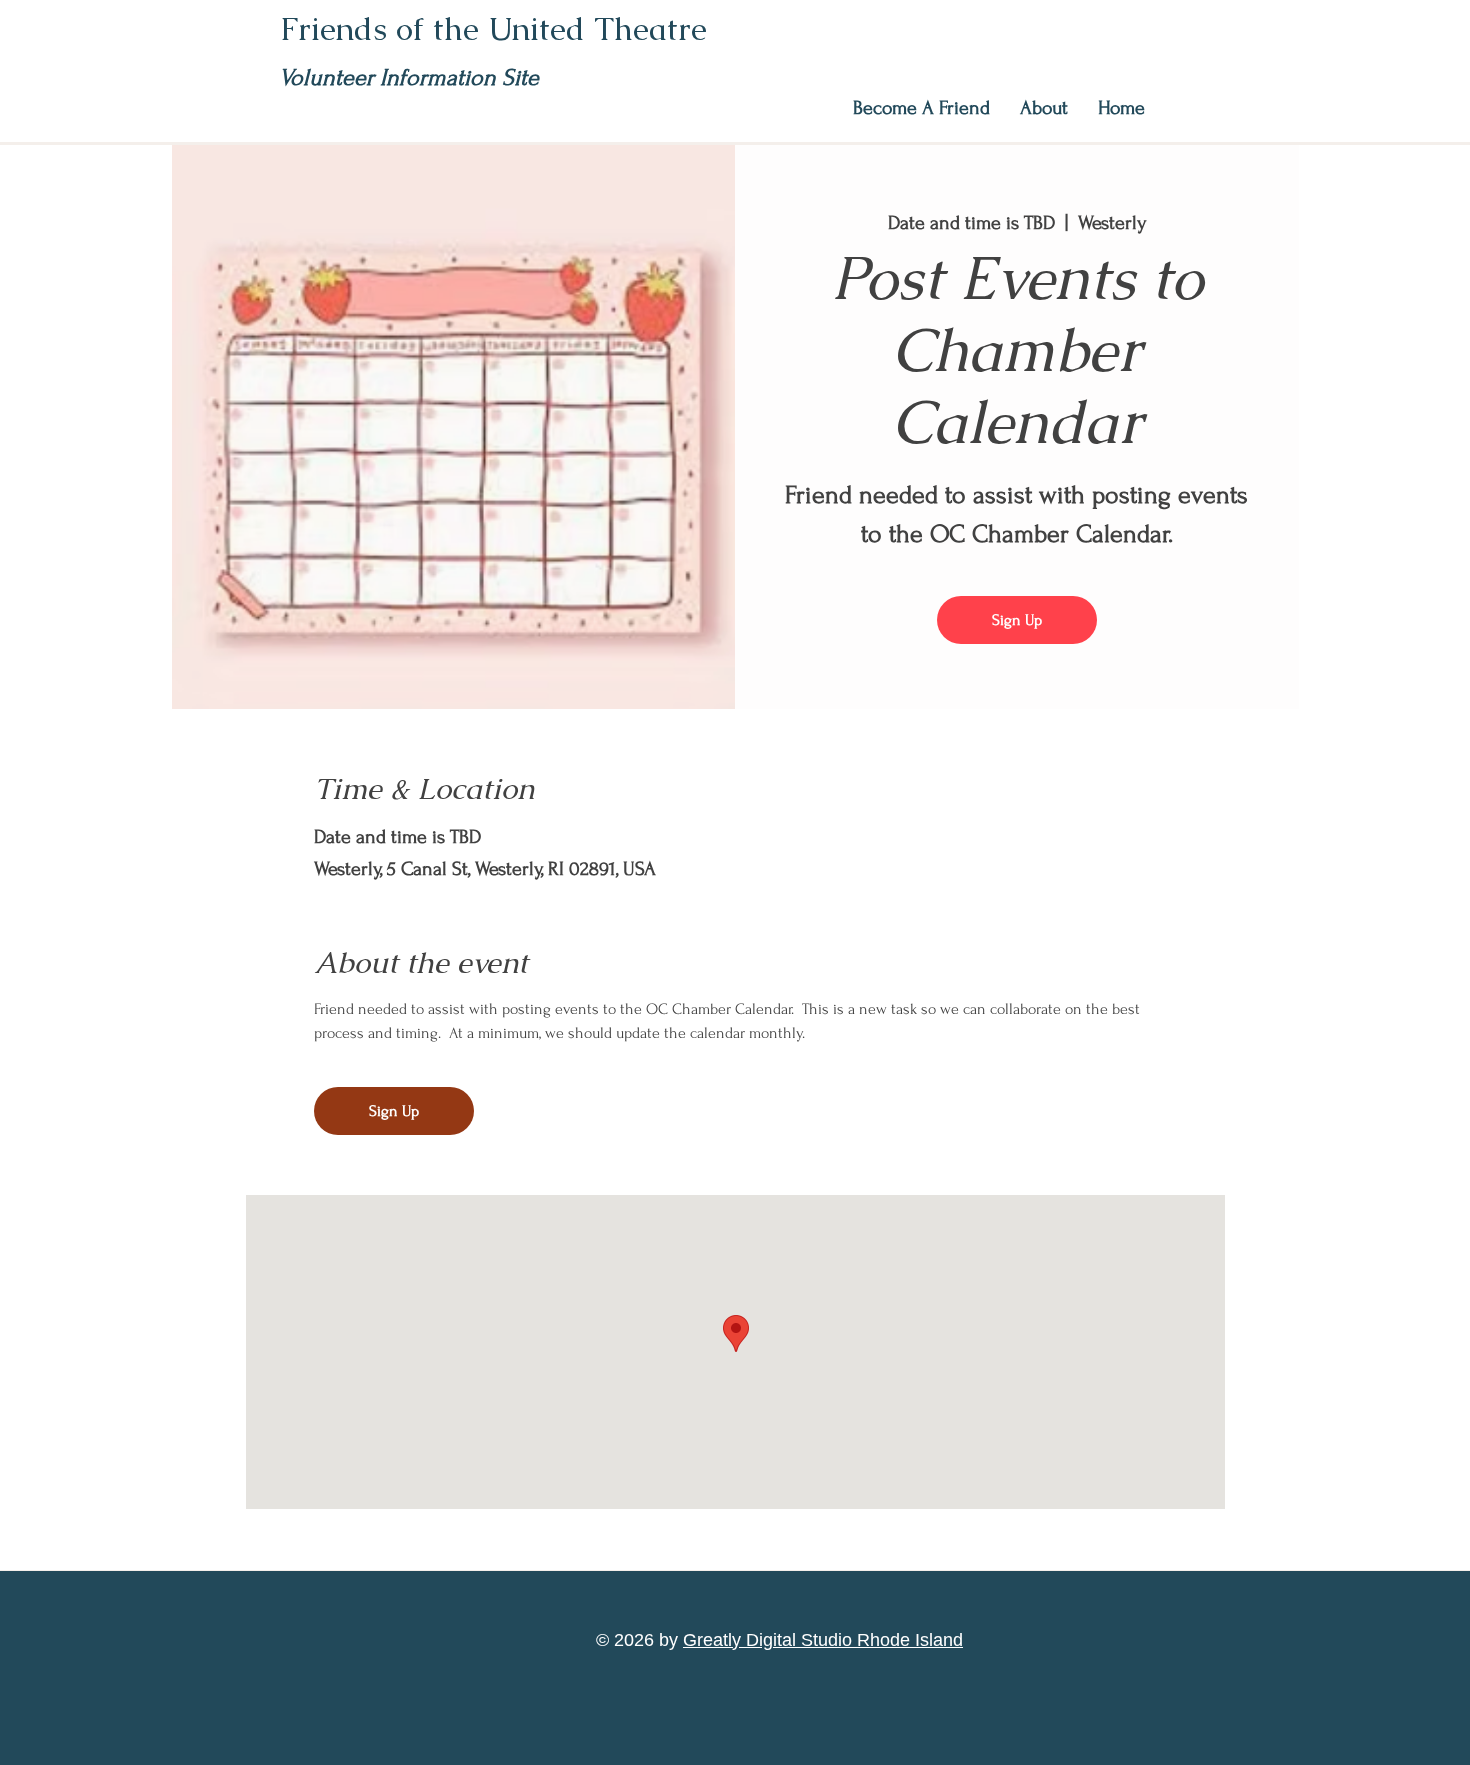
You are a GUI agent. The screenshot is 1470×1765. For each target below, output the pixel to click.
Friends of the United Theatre (493, 28)
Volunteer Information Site (409, 77)
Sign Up (1017, 620)
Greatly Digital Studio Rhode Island (823, 1640)
